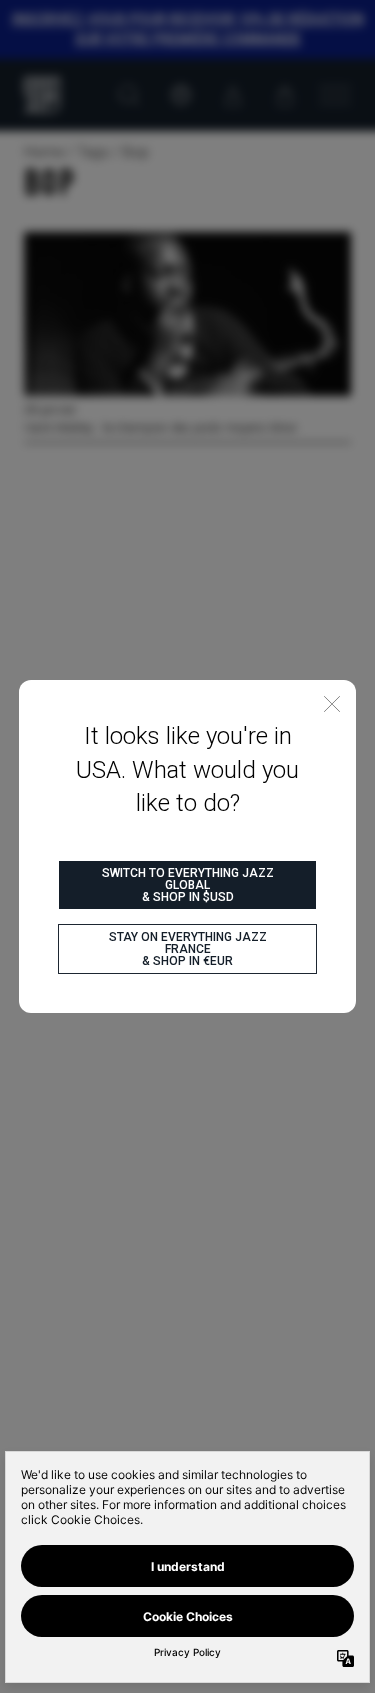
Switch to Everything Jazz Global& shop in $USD (188, 885)
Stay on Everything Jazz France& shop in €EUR (188, 949)
